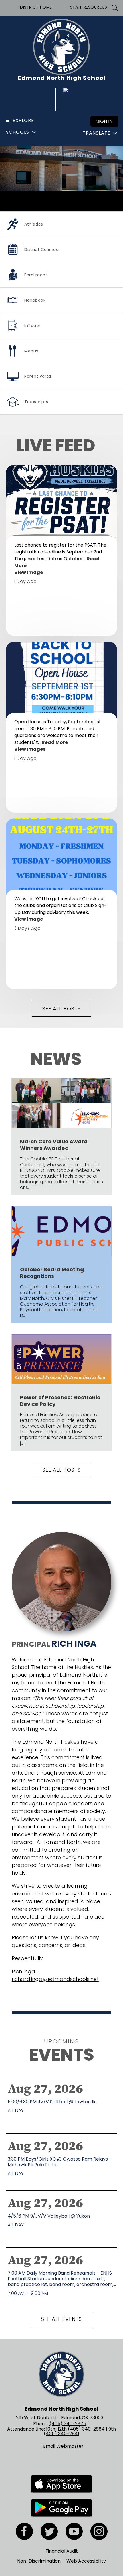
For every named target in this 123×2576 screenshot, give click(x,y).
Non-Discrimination (39, 2561)
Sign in (104, 121)
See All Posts (61, 1009)
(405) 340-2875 (68, 2424)
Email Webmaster (63, 2446)
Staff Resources (89, 7)
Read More (55, 742)
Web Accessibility (86, 2561)
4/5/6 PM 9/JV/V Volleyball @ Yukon (50, 2216)
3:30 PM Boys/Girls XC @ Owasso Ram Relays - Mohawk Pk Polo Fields (60, 2162)
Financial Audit (62, 2551)
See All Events (61, 2319)
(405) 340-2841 (61, 2434)
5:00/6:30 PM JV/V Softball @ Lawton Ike (54, 2102)
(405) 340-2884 (86, 2429)
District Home (36, 7)
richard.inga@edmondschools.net (55, 1979)
